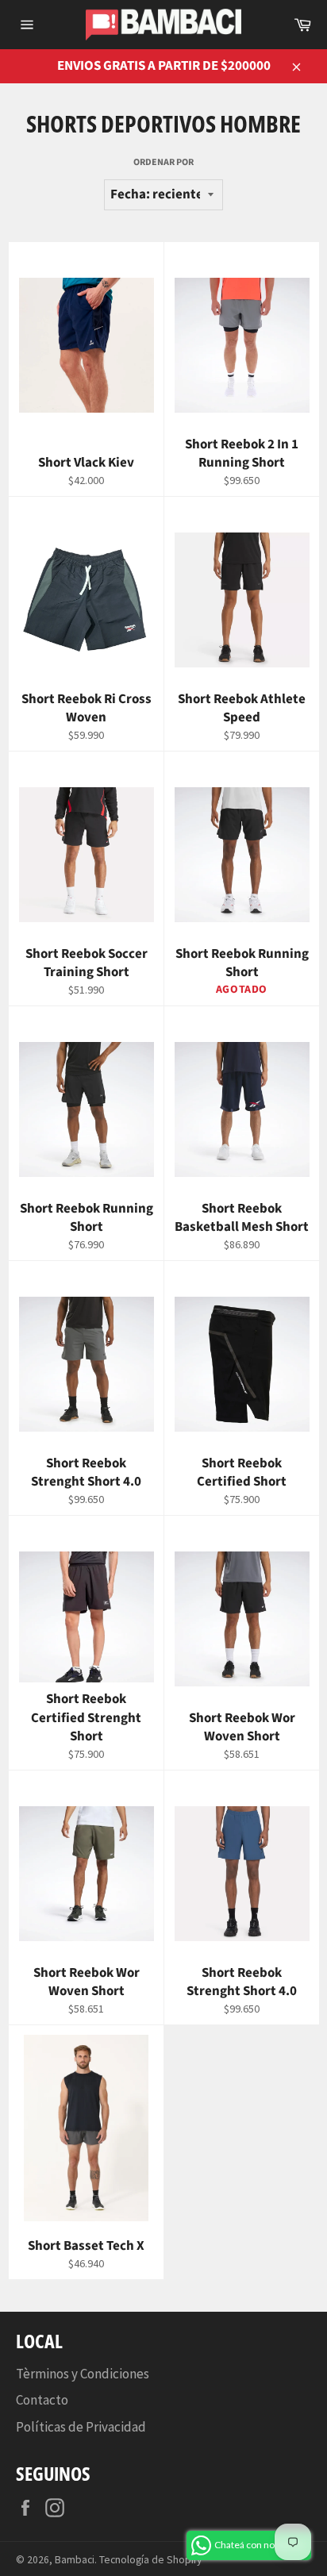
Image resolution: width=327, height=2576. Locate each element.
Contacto (42, 2400)
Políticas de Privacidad (81, 2427)
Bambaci (75, 2560)
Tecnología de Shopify (150, 2560)
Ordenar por (163, 163)
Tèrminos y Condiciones (83, 2374)
